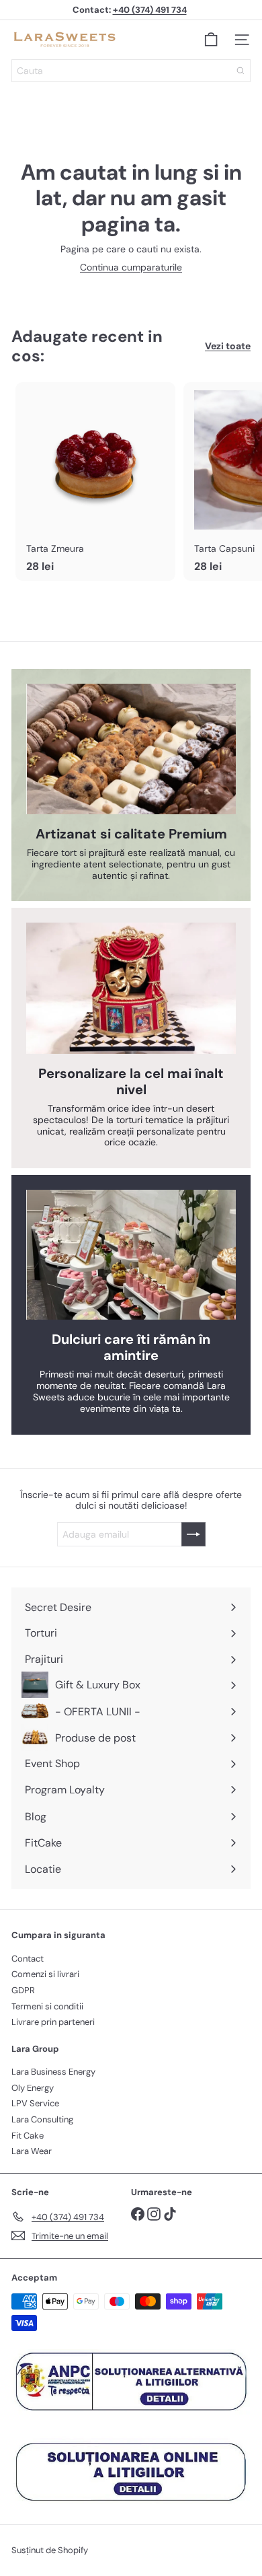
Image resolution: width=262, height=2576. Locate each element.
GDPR (23, 1990)
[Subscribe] (193, 1534)
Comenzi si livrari (45, 1974)
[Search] (241, 71)
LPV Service (35, 2103)
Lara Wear (32, 2151)
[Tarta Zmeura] (95, 481)
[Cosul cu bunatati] (211, 40)
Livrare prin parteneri (53, 2022)
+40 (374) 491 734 (150, 10)
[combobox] (131, 71)
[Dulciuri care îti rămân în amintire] (131, 1255)
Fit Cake (28, 2136)
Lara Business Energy (53, 2072)
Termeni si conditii (47, 2006)
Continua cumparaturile (131, 267)
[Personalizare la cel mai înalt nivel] (131, 988)
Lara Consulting (42, 2119)
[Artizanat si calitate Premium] (131, 749)
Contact (28, 1959)
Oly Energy (33, 2088)
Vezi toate (228, 346)
